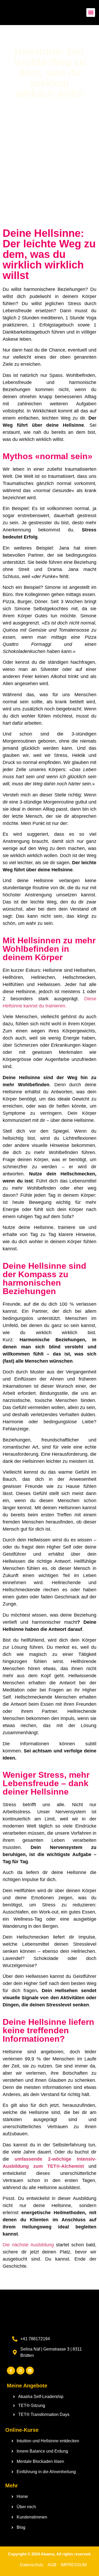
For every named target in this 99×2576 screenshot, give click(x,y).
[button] (91, 13)
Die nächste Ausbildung (28, 2245)
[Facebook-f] (11, 2371)
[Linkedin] (30, 2371)
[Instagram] (20, 2371)
